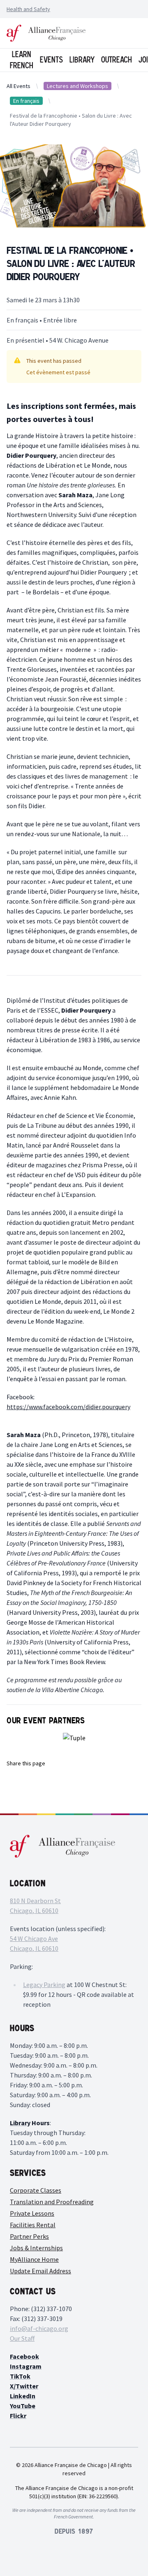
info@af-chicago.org (39, 2328)
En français (26, 101)
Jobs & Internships (36, 2248)
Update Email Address (40, 2271)
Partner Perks (29, 2236)
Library (82, 60)
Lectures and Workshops (77, 86)
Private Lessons (32, 2213)
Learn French (22, 60)
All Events (18, 86)
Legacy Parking (44, 1985)
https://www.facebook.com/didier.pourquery (68, 1407)
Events (51, 60)
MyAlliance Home (34, 2259)
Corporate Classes (36, 2190)
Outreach (117, 60)
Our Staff (22, 2338)
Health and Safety (28, 9)
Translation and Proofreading (52, 2202)
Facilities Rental (33, 2225)
